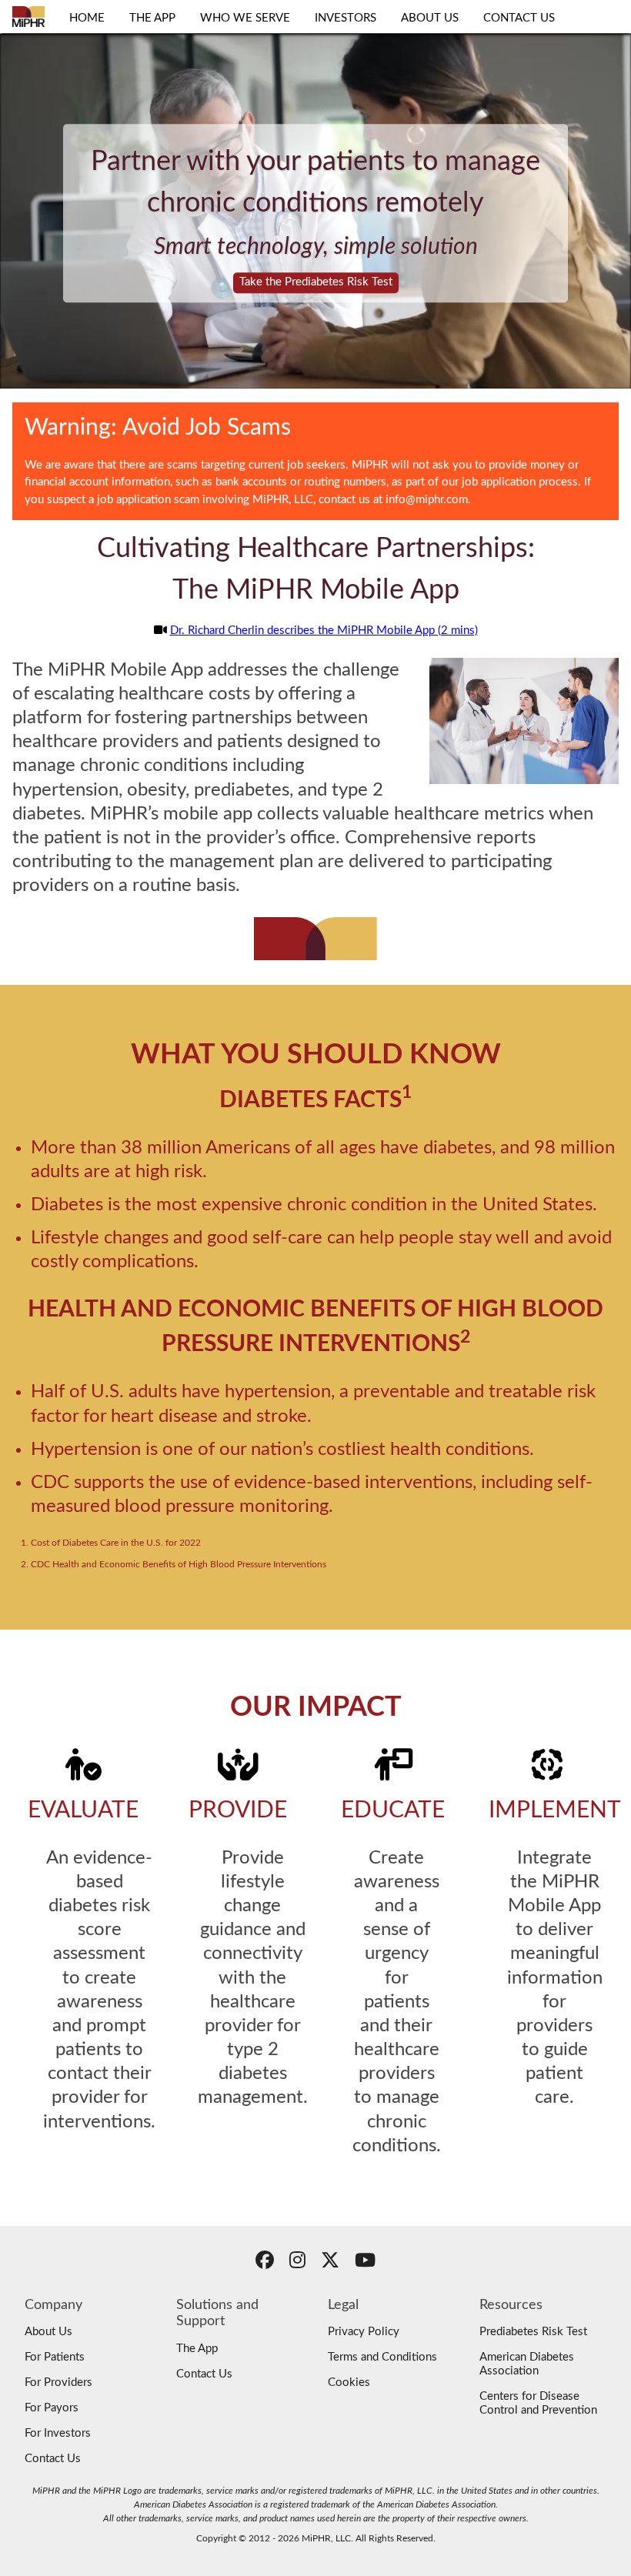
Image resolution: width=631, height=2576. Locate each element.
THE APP (152, 18)
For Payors (52, 2408)
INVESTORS (346, 18)
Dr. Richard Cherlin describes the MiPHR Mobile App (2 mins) (324, 631)
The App (197, 2349)
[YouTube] (365, 2263)
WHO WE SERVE (245, 18)
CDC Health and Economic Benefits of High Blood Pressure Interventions (179, 1564)
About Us (48, 2332)
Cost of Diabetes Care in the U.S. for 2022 (116, 1543)
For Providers (58, 2382)
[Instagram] (297, 2263)
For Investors (58, 2433)
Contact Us (53, 2459)
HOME (87, 18)
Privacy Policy (364, 2332)
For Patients (55, 2357)
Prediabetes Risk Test (533, 2332)
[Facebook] (265, 2263)
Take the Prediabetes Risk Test (316, 282)
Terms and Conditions (382, 2357)
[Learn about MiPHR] (28, 17)
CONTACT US (519, 18)
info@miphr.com (427, 500)
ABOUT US (430, 18)
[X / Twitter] (330, 2263)
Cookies (349, 2382)
